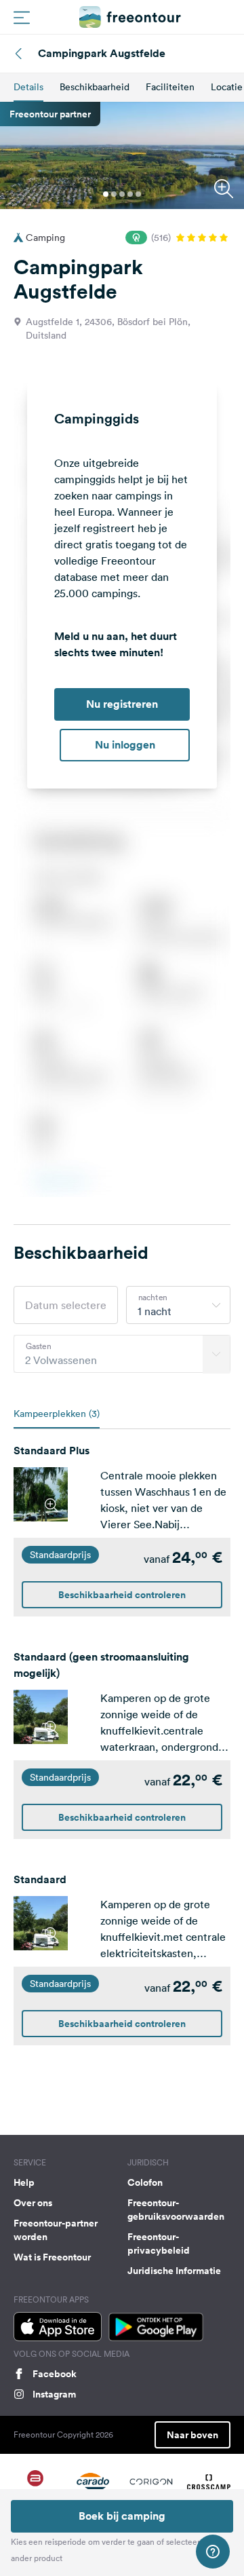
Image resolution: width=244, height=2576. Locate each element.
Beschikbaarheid (95, 87)
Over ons (33, 2203)
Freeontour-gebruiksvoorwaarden (176, 2210)
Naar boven (192, 2435)
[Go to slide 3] (122, 194)
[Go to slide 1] (106, 194)
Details (28, 87)
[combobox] (178, 1305)
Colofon (145, 2182)
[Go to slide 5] (138, 194)
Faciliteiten (170, 87)
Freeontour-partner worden (56, 2230)
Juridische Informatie (174, 2271)
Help (24, 2182)
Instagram (54, 2394)
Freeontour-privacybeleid (159, 2243)
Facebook (55, 2374)
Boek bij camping (122, 2516)
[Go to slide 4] (130, 194)
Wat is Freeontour (52, 2257)
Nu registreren (122, 704)
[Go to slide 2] (114, 194)
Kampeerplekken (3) (57, 1414)
